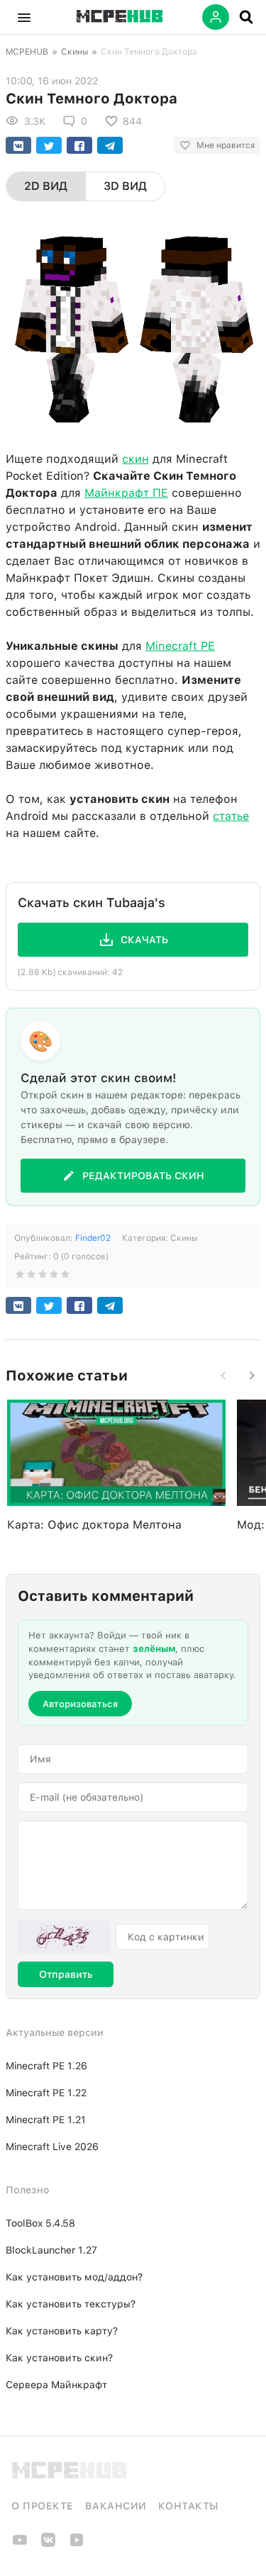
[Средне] (43, 1277)
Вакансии (116, 2506)
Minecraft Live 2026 (52, 2147)
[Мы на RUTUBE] (77, 2544)
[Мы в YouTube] (20, 2544)
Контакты (188, 2506)
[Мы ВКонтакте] (48, 2544)
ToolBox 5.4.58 (40, 2223)
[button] (24, 17)
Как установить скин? (59, 2358)
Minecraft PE (180, 646)
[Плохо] (20, 1277)
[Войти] (216, 17)
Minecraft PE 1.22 (46, 2093)
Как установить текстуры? (71, 2304)
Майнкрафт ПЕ (126, 493)
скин (135, 459)
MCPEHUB (27, 52)
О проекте (43, 2506)
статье (231, 816)
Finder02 (93, 1238)
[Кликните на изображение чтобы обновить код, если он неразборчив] (64, 1937)
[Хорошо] (54, 1277)
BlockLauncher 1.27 (51, 2250)
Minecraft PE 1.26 (46, 2066)
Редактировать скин (143, 1176)
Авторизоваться (80, 1704)
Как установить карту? (62, 2331)
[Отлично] (65, 1277)
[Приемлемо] (31, 1277)
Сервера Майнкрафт (56, 2385)
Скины (74, 52)
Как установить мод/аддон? (74, 2277)
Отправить (66, 1974)
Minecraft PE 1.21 (46, 2120)
